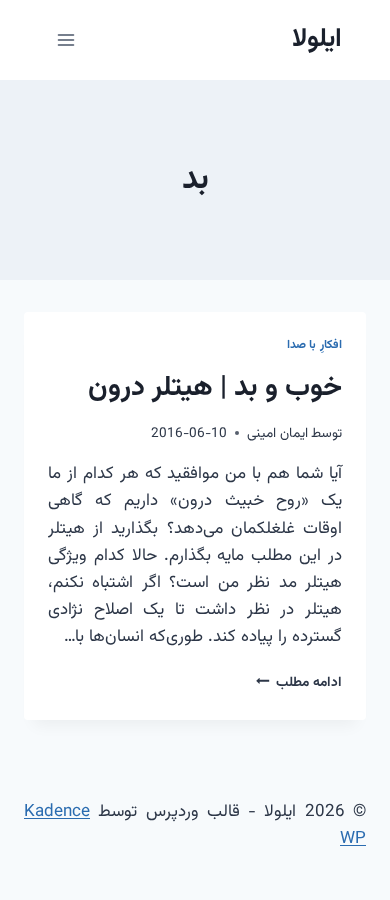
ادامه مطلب (299, 682)
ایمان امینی (277, 433)
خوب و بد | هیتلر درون (215, 388)
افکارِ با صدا (314, 345)
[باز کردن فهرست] (66, 39)
